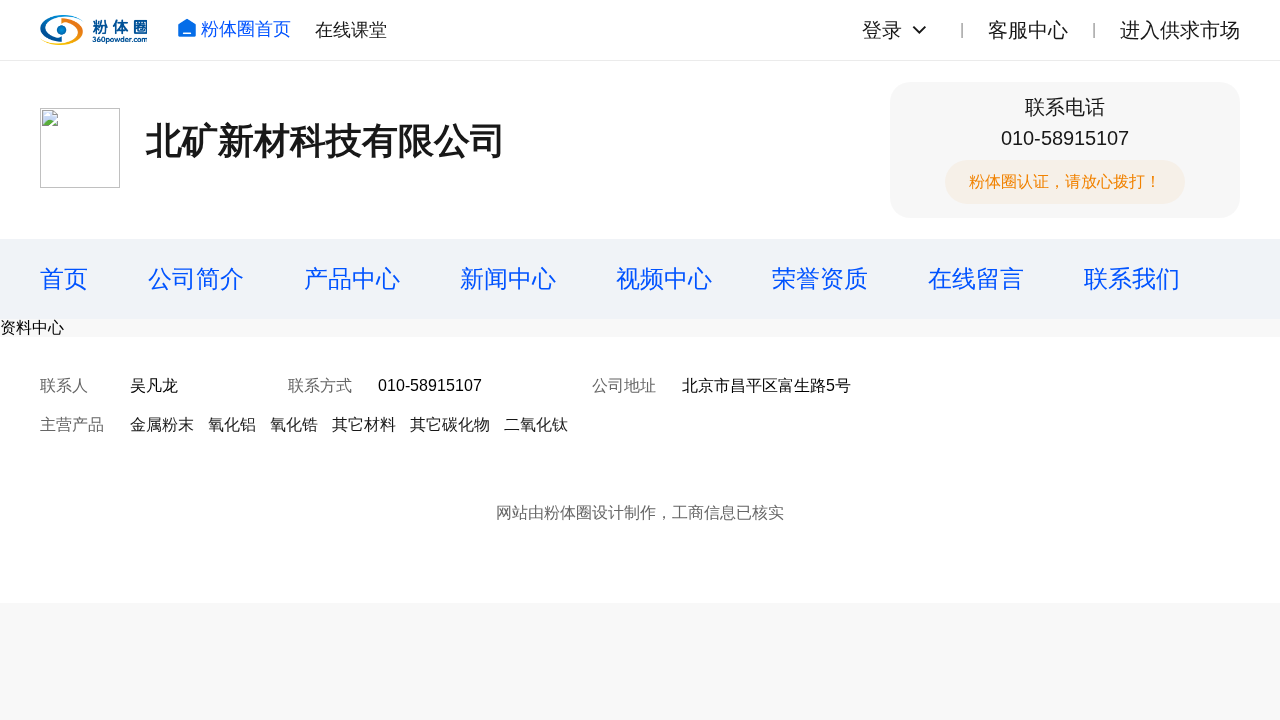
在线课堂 (351, 30)
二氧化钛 (536, 424)
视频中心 (664, 278)
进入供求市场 (1180, 30)
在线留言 (976, 278)
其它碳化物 (450, 424)
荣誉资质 (820, 278)
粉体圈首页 (246, 29)
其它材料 (364, 424)
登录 (882, 30)
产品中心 (352, 278)
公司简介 (196, 278)
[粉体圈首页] (93, 30)
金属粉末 (162, 424)
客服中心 (1028, 30)
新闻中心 (508, 278)
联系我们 (1132, 278)
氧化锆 (294, 424)
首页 (64, 278)
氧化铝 (232, 424)
